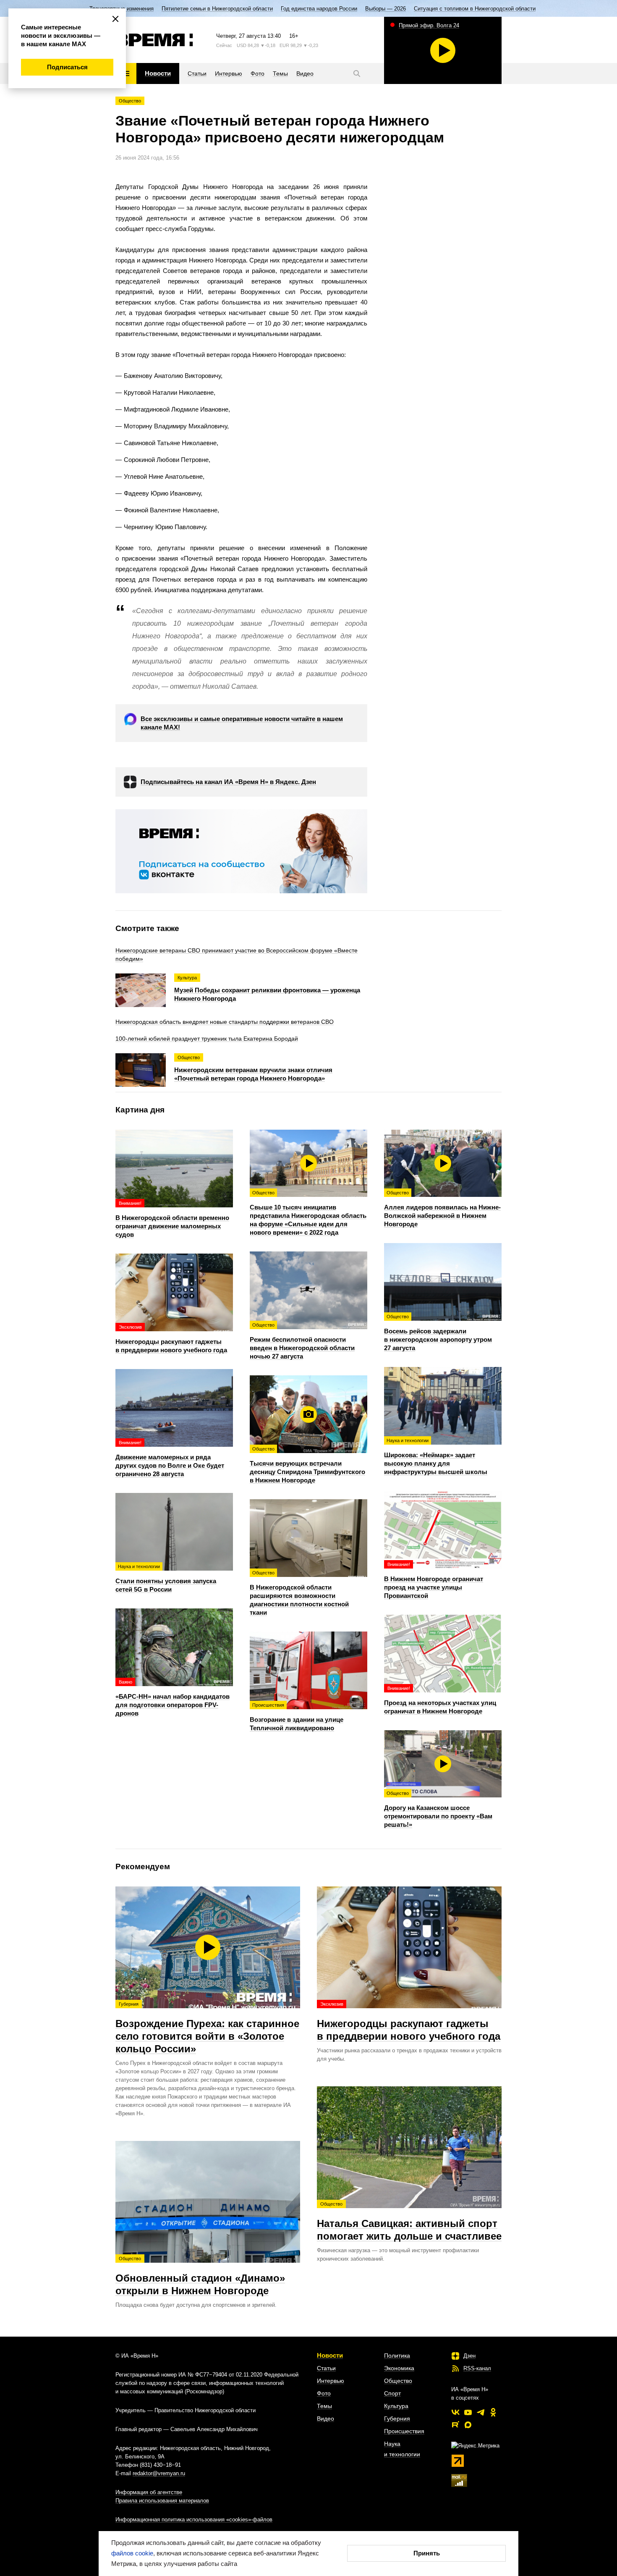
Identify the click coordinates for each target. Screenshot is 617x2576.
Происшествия (404, 2431)
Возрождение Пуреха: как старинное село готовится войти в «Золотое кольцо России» (207, 2028)
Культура (396, 2406)
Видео (325, 2419)
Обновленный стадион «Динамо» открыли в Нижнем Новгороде (200, 2276)
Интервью (331, 2381)
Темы (324, 2406)
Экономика (399, 2368)
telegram (481, 2412)
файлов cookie (132, 2553)
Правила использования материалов (162, 2501)
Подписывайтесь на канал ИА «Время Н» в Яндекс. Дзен (228, 782)
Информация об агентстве (149, 2492)
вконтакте (455, 2412)
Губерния (397, 2419)
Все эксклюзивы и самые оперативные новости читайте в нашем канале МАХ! (242, 723)
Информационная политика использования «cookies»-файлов (194, 2520)
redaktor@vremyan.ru (159, 2473)
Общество (130, 101)
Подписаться (67, 67)
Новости (330, 2355)
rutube (455, 2425)
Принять (427, 2553)
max (468, 2425)
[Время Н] (154, 40)
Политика (397, 2356)
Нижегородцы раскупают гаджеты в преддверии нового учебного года (409, 2022)
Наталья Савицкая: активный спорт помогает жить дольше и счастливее (409, 2222)
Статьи (326, 2368)
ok (493, 2412)
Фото (324, 2393)
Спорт (392, 2393)
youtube (468, 2412)
